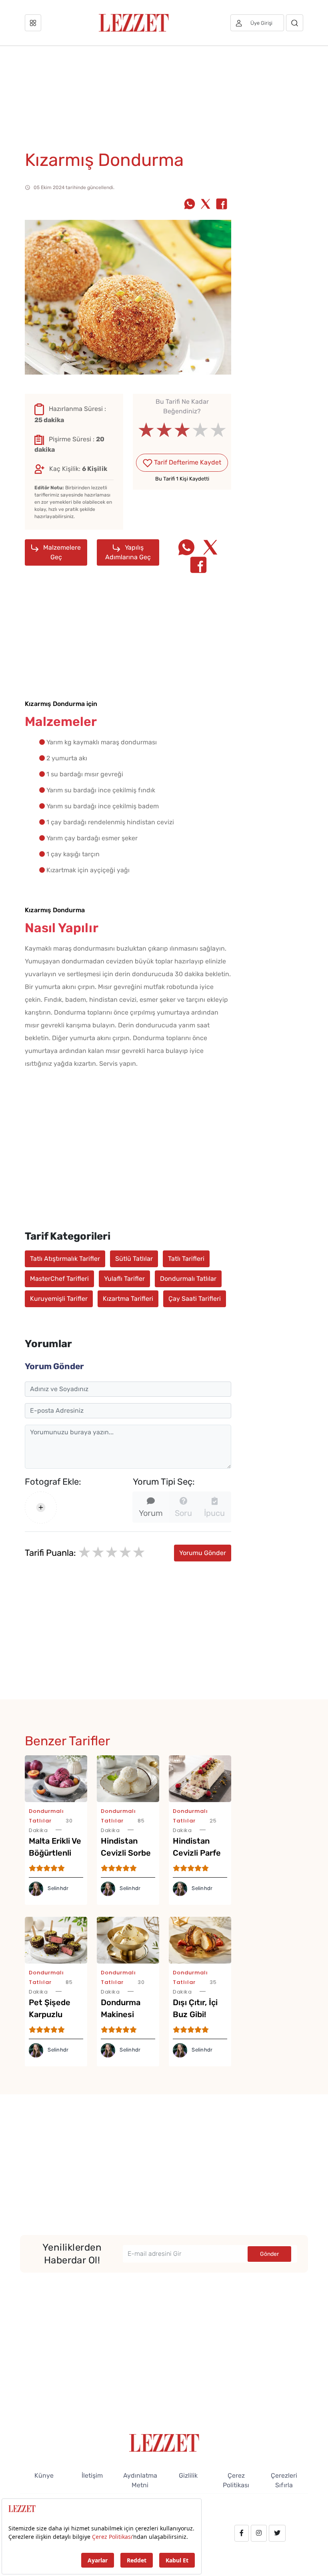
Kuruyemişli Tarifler (59, 1299)
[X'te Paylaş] (206, 205)
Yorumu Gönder (203, 1553)
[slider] (182, 430)
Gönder (269, 2254)
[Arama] (295, 23)
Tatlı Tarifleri (186, 1259)
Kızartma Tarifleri (128, 1299)
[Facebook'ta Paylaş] (222, 205)
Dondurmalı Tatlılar (188, 1279)
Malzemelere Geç (61, 552)
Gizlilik (188, 2475)
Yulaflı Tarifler (124, 1279)
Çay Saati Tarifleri (195, 1299)
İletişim (92, 2475)
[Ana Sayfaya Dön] (164, 2442)
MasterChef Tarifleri (59, 1279)
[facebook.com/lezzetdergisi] (242, 2533)
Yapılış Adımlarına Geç (128, 552)
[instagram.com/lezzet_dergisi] (259, 2533)
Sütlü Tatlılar (134, 1259)
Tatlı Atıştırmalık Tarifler (65, 1259)
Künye (44, 2475)
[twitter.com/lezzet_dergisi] (277, 2533)
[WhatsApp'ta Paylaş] (190, 205)
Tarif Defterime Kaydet (187, 462)
